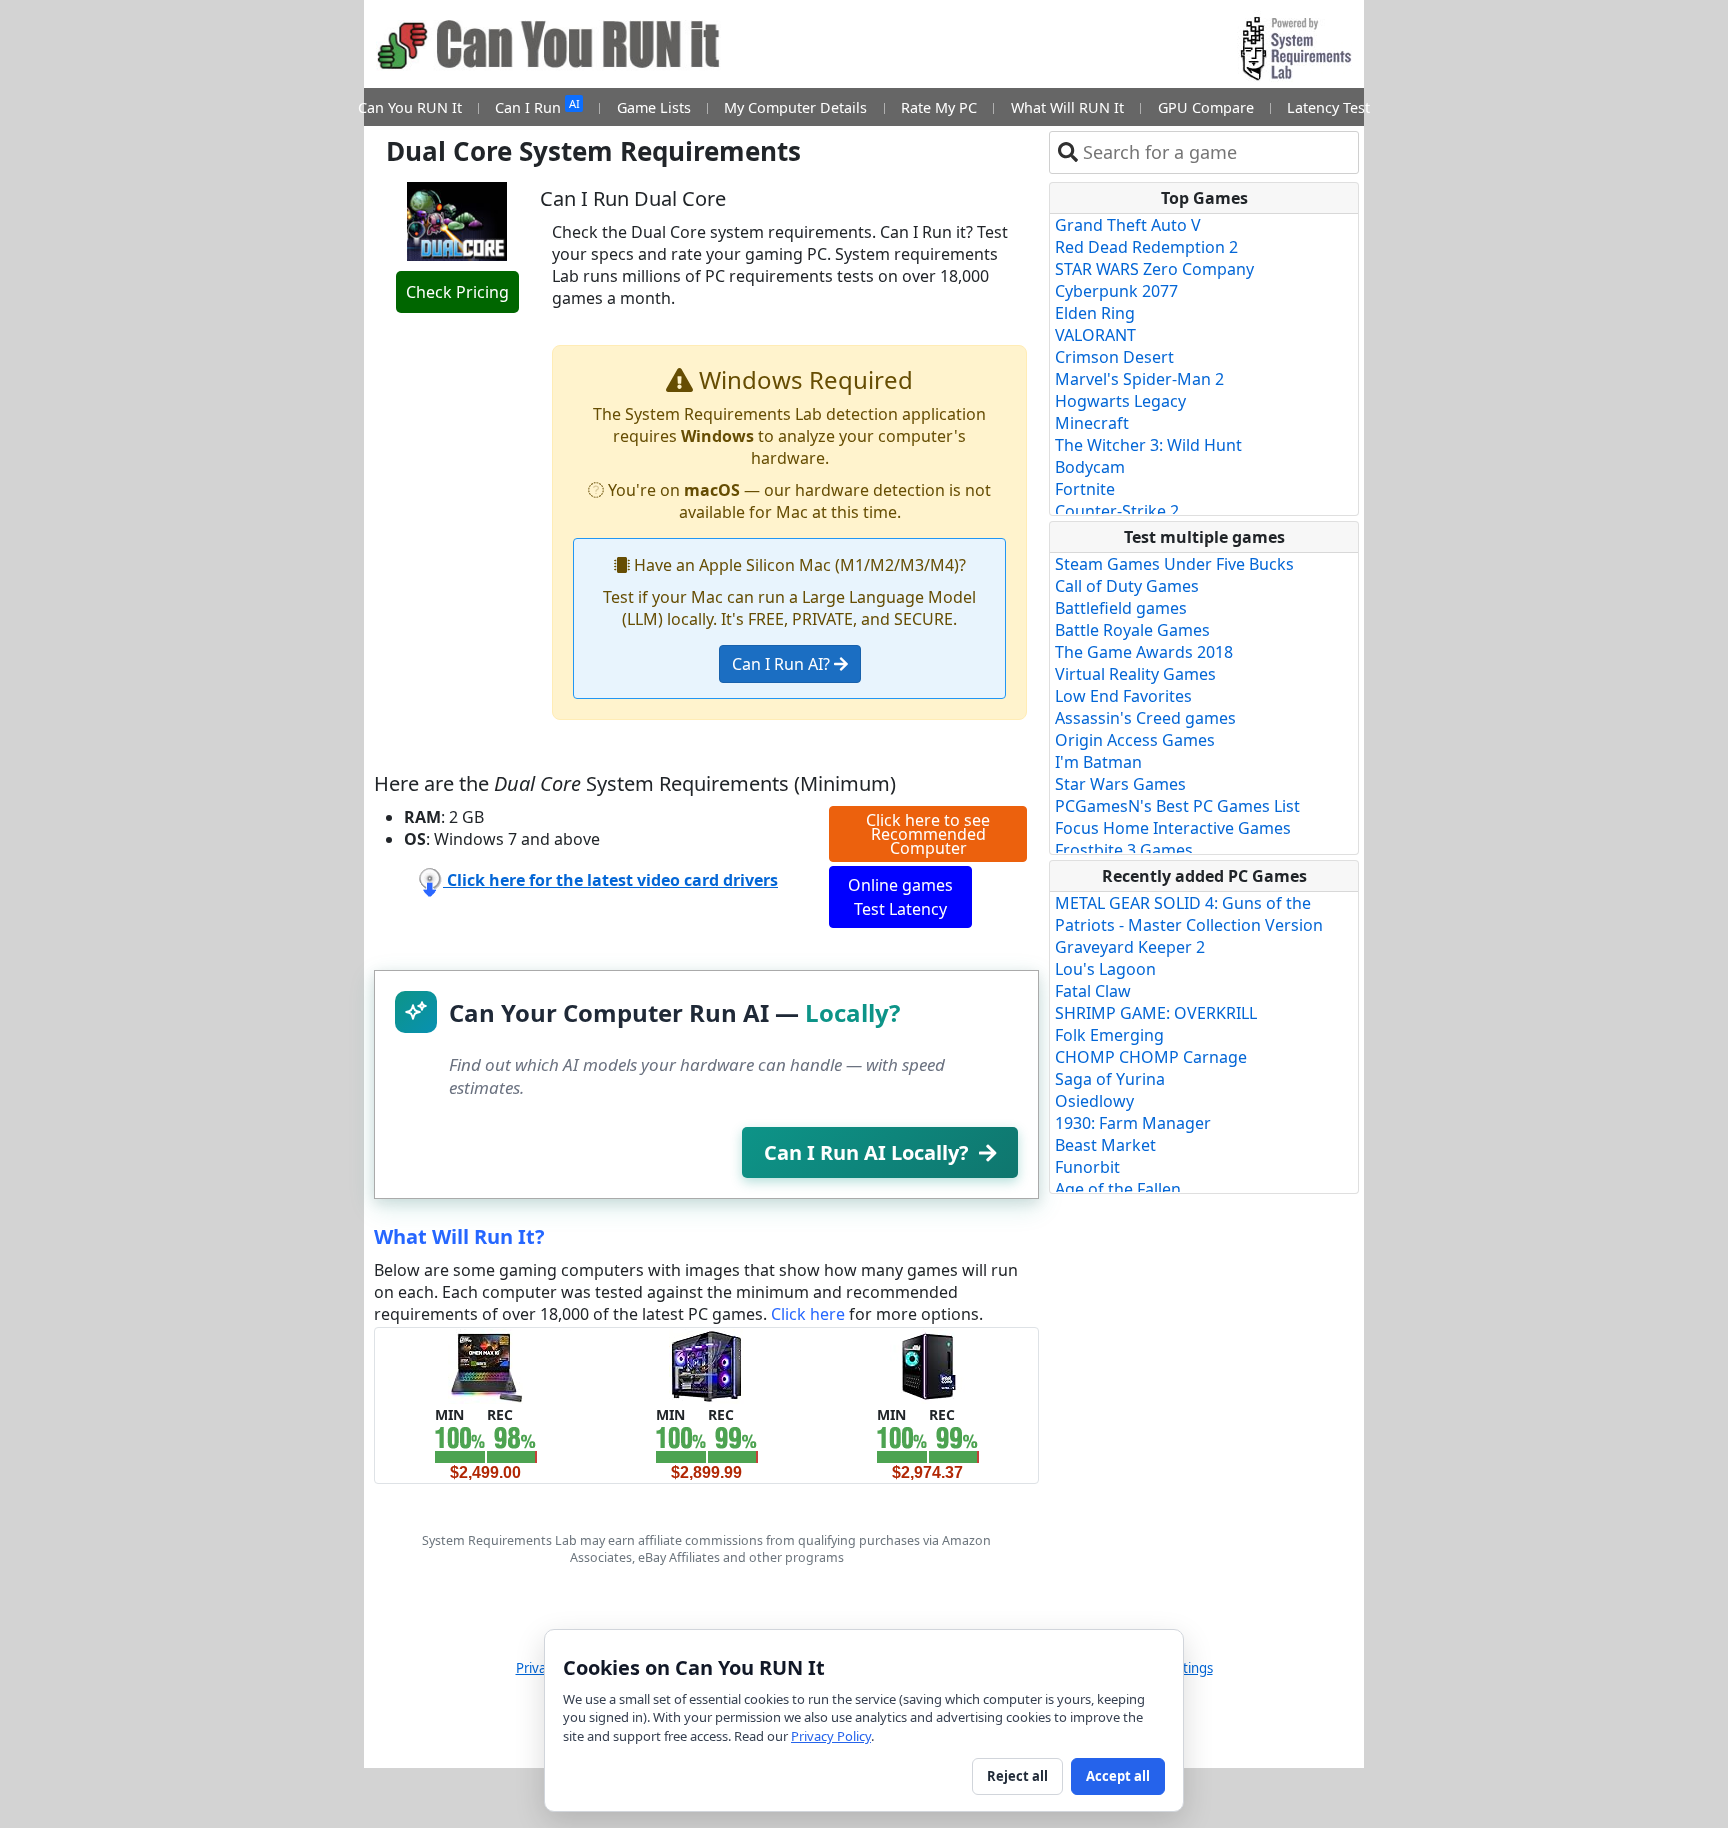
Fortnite (1085, 489)
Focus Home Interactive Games (1173, 828)
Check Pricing (457, 292)
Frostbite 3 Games (1124, 850)
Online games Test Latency (900, 897)
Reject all (1017, 1776)
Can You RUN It (410, 107)
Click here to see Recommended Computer (928, 834)
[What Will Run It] (485, 1365)
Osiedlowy (1094, 1101)
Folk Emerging (1109, 1035)
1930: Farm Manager (1133, 1123)
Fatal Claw (1093, 991)
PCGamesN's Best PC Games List (1177, 806)
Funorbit (1087, 1167)
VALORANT (1095, 335)
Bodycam (1090, 467)
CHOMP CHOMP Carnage (1151, 1057)
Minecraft (1092, 423)
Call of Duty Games (1127, 586)
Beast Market (1105, 1145)
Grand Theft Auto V (1128, 225)
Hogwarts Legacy (1120, 401)
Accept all (1118, 1776)
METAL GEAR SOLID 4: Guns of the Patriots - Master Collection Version (1189, 914)
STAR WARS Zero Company (1154, 269)
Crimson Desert (1114, 357)
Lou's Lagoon (1105, 969)
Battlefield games (1121, 608)
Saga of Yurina (1110, 1079)
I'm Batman (1098, 762)
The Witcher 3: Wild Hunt (1148, 445)
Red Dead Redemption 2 (1146, 247)
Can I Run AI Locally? (866, 1152)
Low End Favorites (1123, 696)
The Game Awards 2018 (1144, 652)
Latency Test (1328, 107)
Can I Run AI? (783, 664)
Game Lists (654, 107)
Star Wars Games (1120, 784)
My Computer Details (795, 107)
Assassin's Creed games (1145, 718)
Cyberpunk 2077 (1116, 291)
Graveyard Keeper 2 (1130, 947)
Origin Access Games (1135, 740)
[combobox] (1216, 152)
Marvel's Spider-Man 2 (1139, 379)
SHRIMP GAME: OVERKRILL (1156, 1013)
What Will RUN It (1067, 107)
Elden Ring (1095, 313)
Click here (808, 1314)
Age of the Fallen (1118, 1189)
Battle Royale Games (1132, 630)
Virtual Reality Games (1135, 674)
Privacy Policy (831, 1736)
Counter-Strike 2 (1117, 511)
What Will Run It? (459, 1236)
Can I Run (537, 106)
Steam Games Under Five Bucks (1174, 564)
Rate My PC (939, 107)
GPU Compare (1206, 107)
